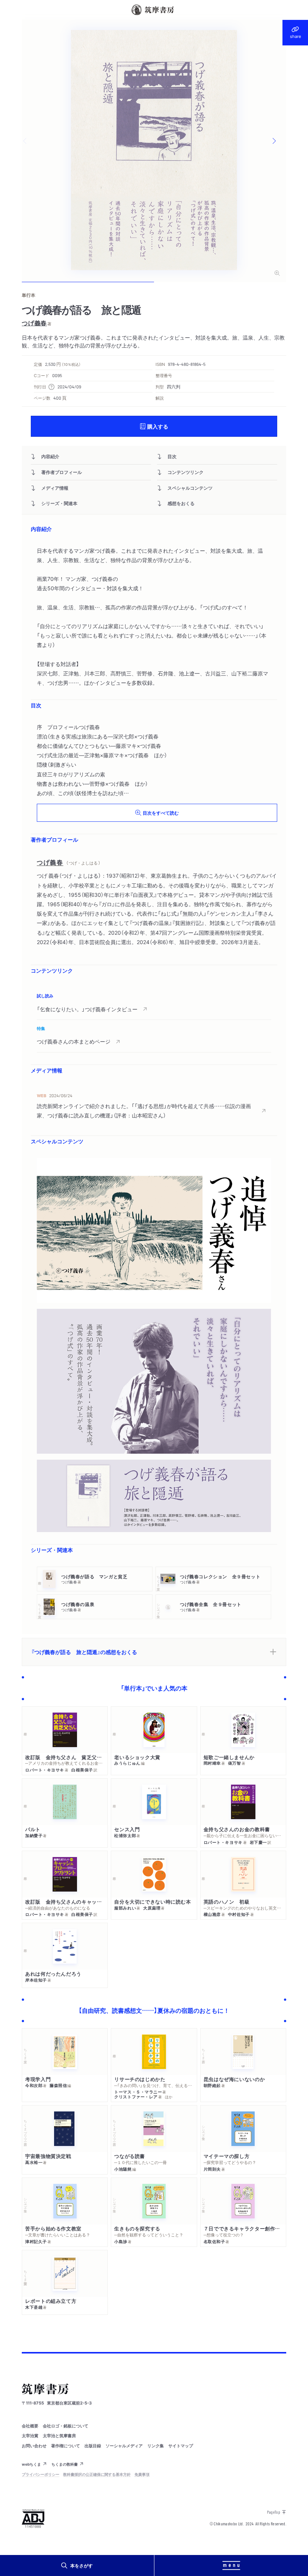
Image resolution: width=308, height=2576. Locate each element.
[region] (154, 1020)
